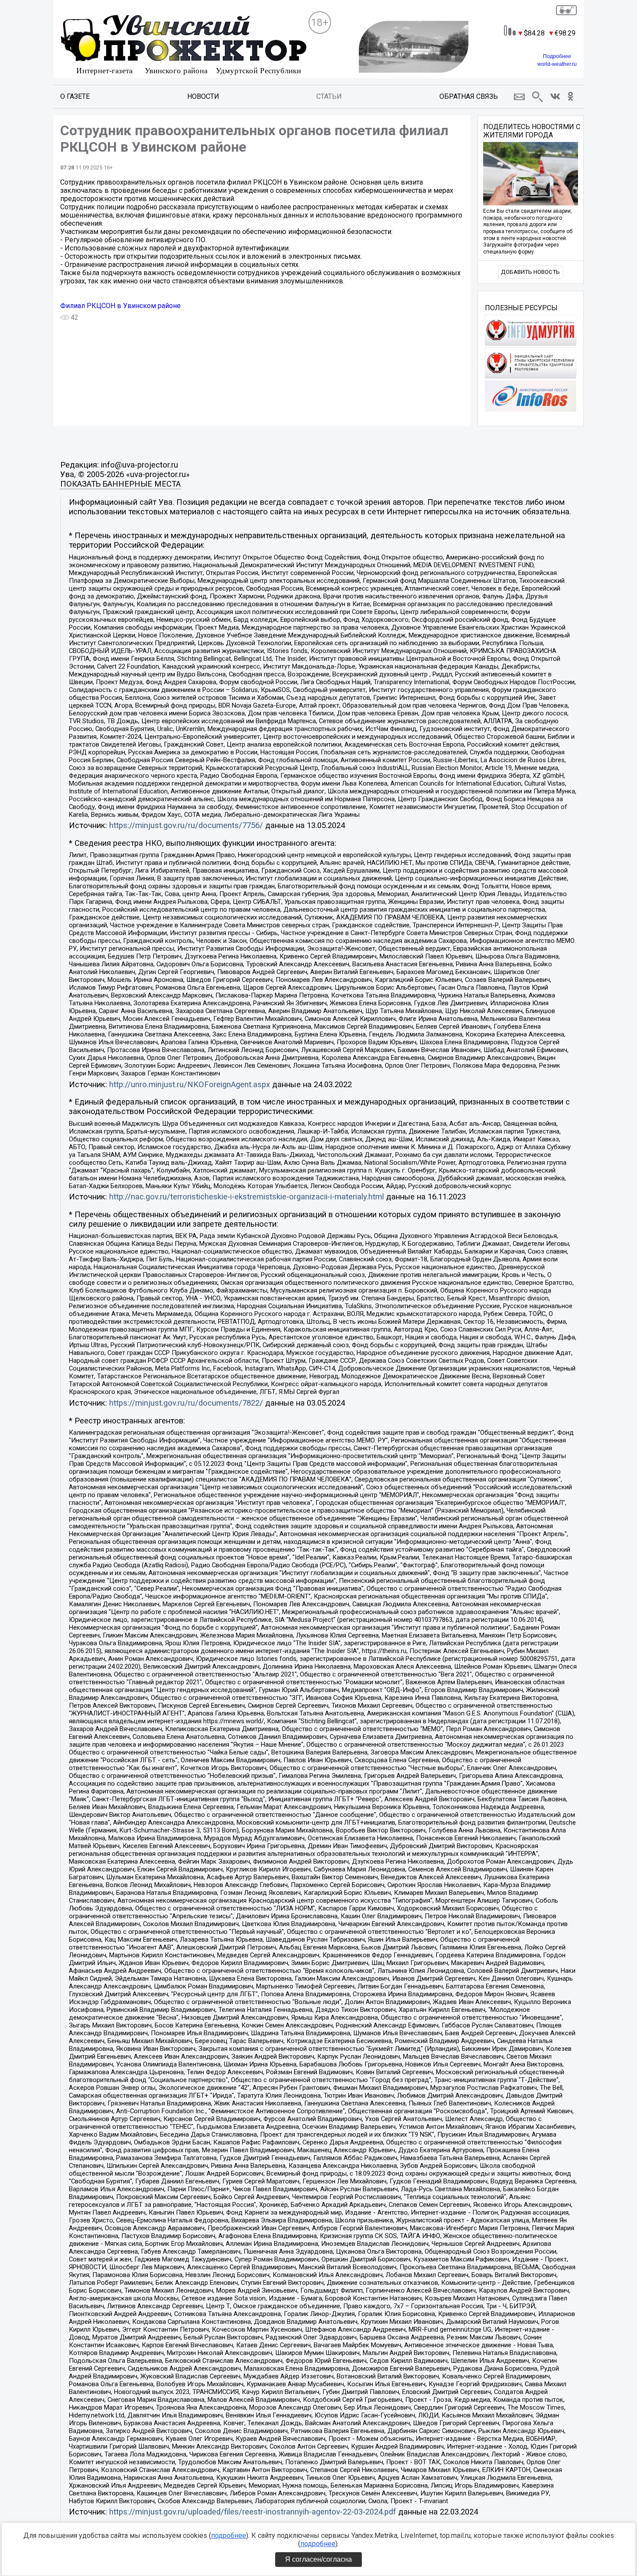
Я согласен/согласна (318, 2559)
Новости (203, 96)
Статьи (329, 96)
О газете (75, 96)
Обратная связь (469, 96)
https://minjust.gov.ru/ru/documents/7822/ (186, 1403)
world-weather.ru (557, 64)
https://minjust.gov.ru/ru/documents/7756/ (186, 825)
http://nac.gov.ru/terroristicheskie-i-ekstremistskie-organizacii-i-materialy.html (247, 1197)
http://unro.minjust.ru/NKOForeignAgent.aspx (190, 1085)
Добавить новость (530, 272)
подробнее (229, 2535)
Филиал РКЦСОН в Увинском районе (120, 306)
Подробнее (557, 56)
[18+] (184, 46)
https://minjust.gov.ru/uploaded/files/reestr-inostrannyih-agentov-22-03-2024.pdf (253, 2512)
